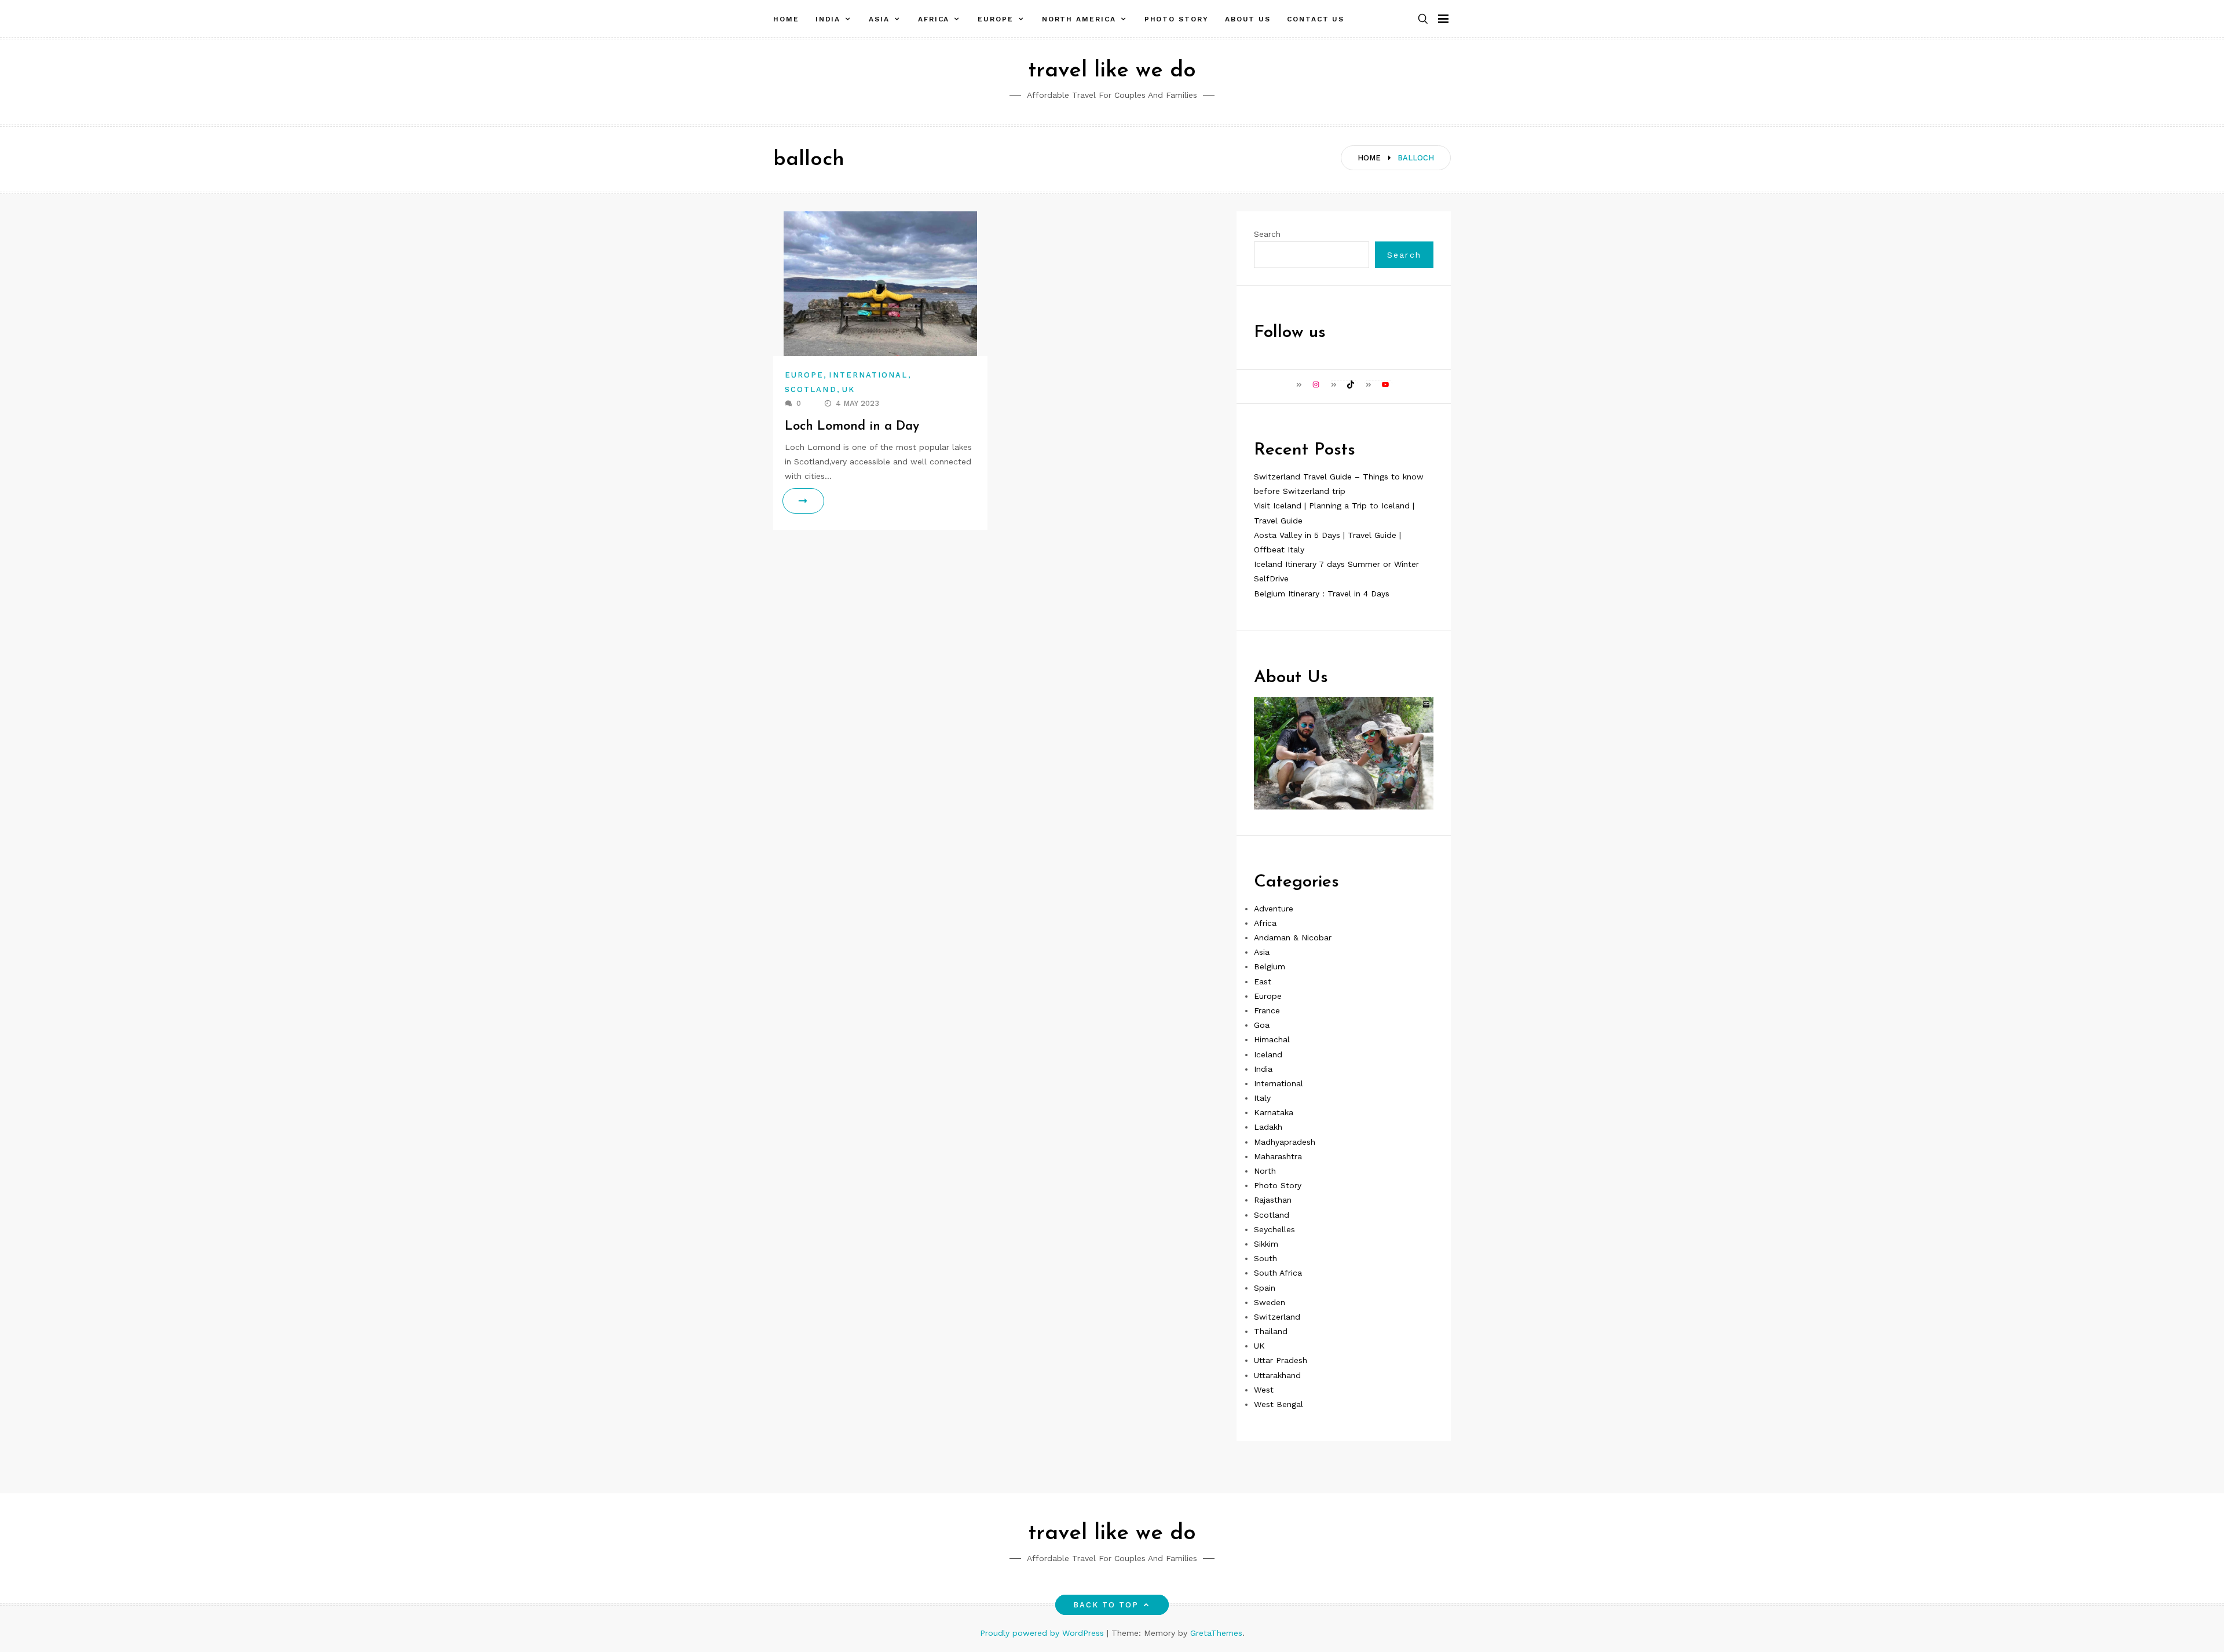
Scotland (811, 389)
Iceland (1268, 1054)
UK (848, 389)
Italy (1262, 1098)
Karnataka (1274, 1112)
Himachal (1272, 1039)
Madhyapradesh (1285, 1142)
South (1265, 1258)
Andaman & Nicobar (1293, 937)
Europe (996, 19)
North (1265, 1171)
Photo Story (1177, 19)
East (1263, 981)
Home (786, 19)
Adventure (1274, 909)
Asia (879, 19)
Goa (1262, 1025)
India (828, 19)
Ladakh (1268, 1127)
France (1267, 1010)
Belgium (1270, 966)
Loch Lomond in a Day (852, 426)
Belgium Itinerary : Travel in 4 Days (1322, 594)
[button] (1423, 19)
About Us (1248, 19)
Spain (1265, 1288)
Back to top (1106, 1605)
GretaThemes (1216, 1633)
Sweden (1270, 1302)
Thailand (1271, 1331)
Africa (934, 19)
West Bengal (1279, 1404)
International (868, 375)
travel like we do (1112, 71)
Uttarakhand (1277, 1375)
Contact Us (1316, 19)
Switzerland (1277, 1317)
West (1264, 1390)
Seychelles (1274, 1229)
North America (1079, 19)
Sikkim (1266, 1244)
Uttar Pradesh (1281, 1360)
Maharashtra (1278, 1156)
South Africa (1278, 1273)
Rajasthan (1273, 1200)
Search (1267, 234)
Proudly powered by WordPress (1043, 1633)
